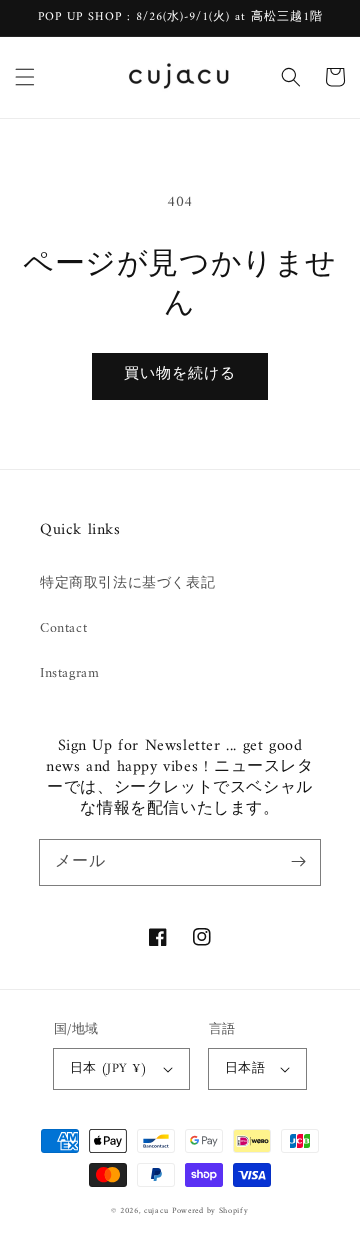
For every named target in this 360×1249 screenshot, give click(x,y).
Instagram (69, 673)
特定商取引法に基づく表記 (127, 583)
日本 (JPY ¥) (109, 1068)
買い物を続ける (180, 374)
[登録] (298, 862)
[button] (25, 77)
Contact (63, 628)
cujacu (156, 1211)
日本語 (245, 1068)
